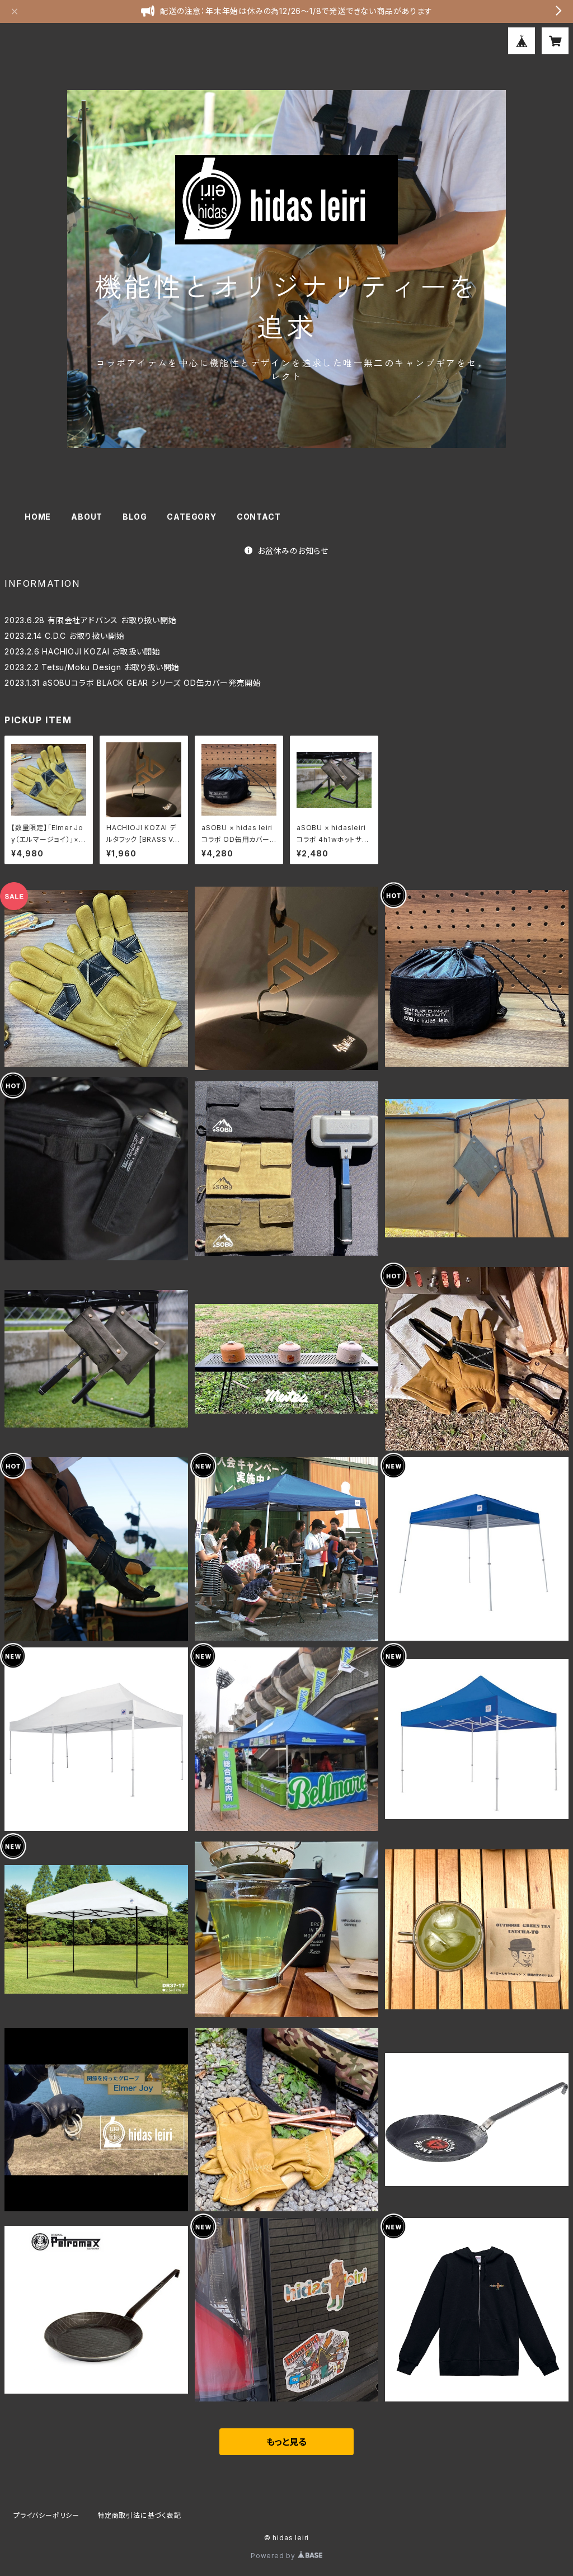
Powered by (274, 2556)
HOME (38, 517)
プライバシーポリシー (46, 2515)
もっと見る (286, 2442)
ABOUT (87, 517)
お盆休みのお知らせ (293, 551)
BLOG (135, 517)
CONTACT (259, 517)
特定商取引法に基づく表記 (139, 2515)
